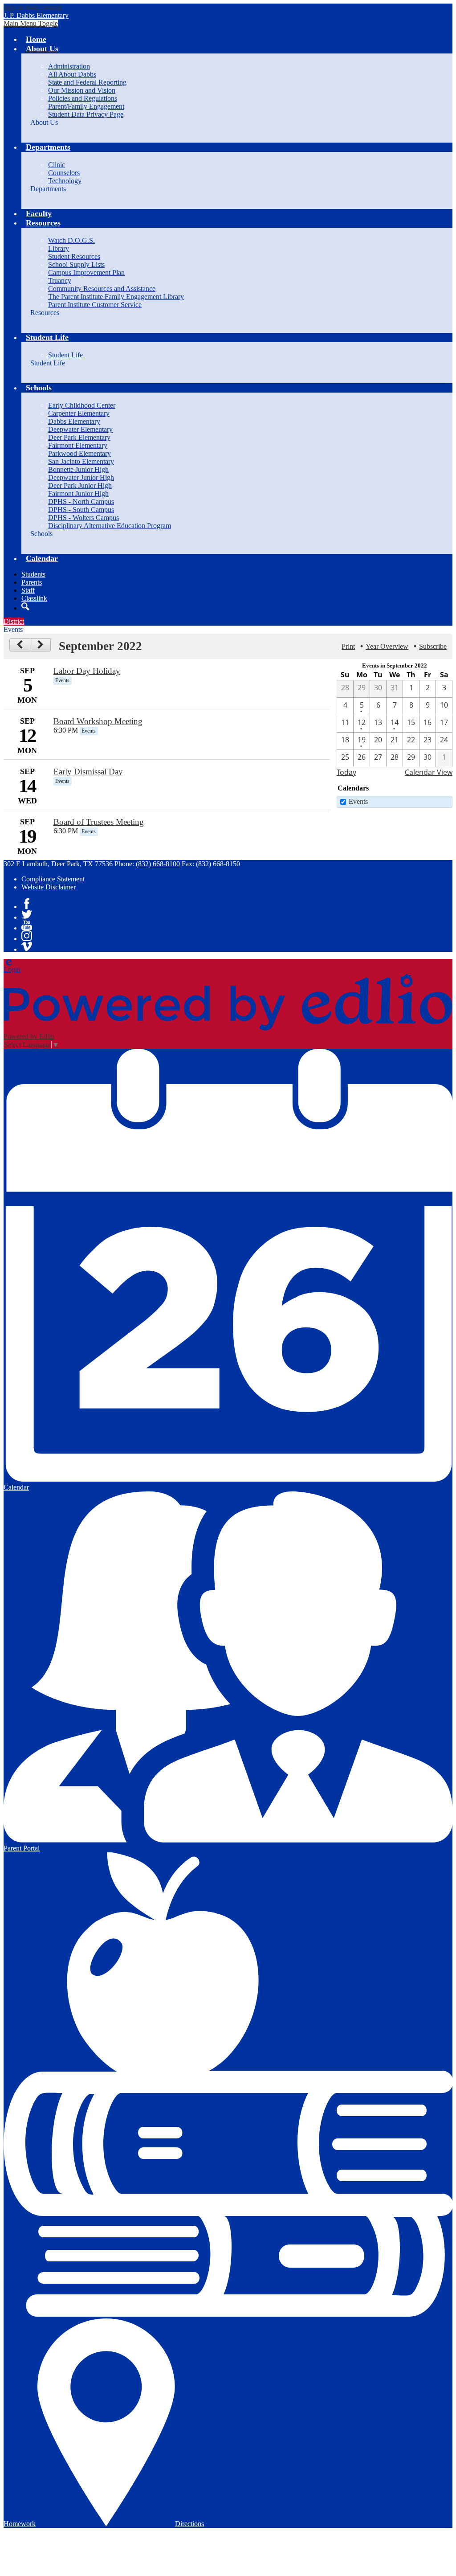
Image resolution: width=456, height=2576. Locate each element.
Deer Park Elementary (79, 437)
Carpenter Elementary (79, 413)
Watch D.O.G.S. (71, 240)
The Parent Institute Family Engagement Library (116, 297)
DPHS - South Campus (81, 510)
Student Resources (74, 256)
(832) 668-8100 (158, 864)
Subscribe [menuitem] (433, 646)
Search (25, 606)
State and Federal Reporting (87, 82)
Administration (69, 66)
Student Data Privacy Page (86, 114)
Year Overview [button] (387, 646)
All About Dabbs (72, 74)
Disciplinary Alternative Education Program (110, 526)
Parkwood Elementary (79, 453)
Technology (65, 181)
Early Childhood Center (82, 405)
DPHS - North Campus (81, 502)
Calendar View (429, 772)
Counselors (64, 173)
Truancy (60, 281)
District (14, 621)
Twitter (27, 914)
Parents (32, 582)
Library (59, 248)
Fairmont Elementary (78, 445)
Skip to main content (33, 7)
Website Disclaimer (49, 887)
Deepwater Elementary (80, 429)
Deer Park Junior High (80, 485)
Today (346, 772)
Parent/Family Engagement (86, 106)
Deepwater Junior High (81, 477)
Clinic (57, 165)
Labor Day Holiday (87, 671)
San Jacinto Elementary (81, 461)
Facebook (27, 904)
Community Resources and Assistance (102, 289)
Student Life (65, 355)
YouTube (27, 925)
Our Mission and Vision (82, 90)
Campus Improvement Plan (86, 272)
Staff (28, 590)
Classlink (34, 598)
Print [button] (348, 646)
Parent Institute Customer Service (95, 305)
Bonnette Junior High (78, 469)
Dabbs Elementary (74, 421)
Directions (189, 2524)
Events (358, 801)
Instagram (27, 936)
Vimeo (27, 946)
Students (33, 574)
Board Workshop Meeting (98, 721)
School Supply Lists (76, 264)
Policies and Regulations (83, 98)
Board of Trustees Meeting (99, 822)
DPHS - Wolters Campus (83, 518)
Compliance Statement (53, 879)
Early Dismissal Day (88, 772)
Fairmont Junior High (78, 493)
